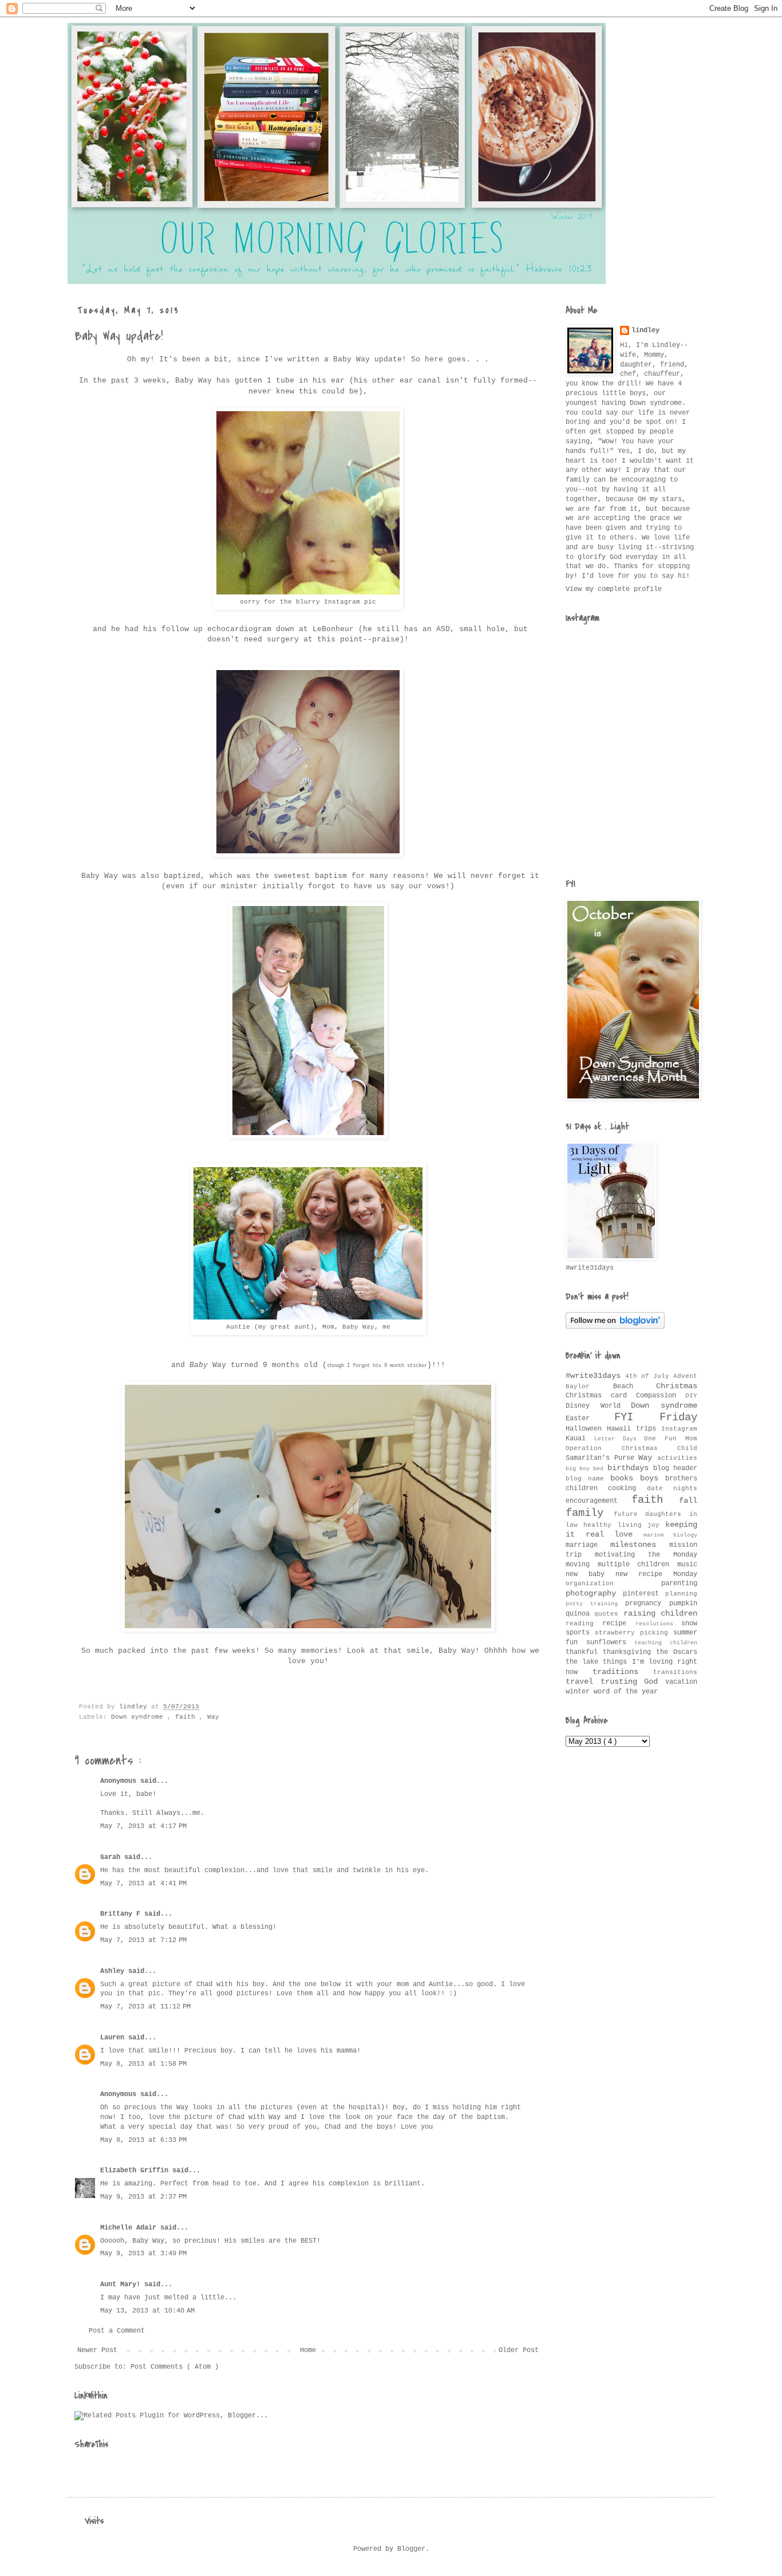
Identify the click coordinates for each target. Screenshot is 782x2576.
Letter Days (619, 1439)
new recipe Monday (656, 1574)
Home (308, 2350)
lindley (645, 330)
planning (681, 1594)
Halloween (586, 1429)
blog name (588, 1479)
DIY (691, 1396)
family (590, 1513)
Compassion (661, 1396)
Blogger (411, 2549)
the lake (584, 1662)
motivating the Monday (646, 1555)
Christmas (677, 1386)
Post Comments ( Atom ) (175, 2367)
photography (594, 1593)
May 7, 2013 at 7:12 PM (143, 1940)
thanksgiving (629, 1652)
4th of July (649, 1376)
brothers (681, 1479)
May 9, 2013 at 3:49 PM (143, 2254)
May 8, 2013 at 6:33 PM (143, 2140)
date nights (672, 1488)
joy (656, 1525)
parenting (679, 1584)
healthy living (615, 1525)
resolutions (658, 1624)
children (587, 1488)
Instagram (679, 1429)
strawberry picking (634, 1633)
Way (213, 1717)
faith (187, 1717)
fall (688, 1500)
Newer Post (97, 2350)
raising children (660, 1613)
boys (653, 1478)
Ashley (114, 1971)
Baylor (589, 1387)
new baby (591, 1574)
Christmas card (601, 1396)
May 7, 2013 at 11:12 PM (145, 2007)
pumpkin (683, 1604)
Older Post (519, 2350)
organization (613, 1584)
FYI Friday (656, 1417)
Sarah (112, 1857)
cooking (627, 1488)
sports (580, 1633)
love (629, 1534)
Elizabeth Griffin (136, 2171)
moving (582, 1565)
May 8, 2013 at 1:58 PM (143, 2064)
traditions (623, 1672)
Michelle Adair (130, 2228)
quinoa (580, 1614)
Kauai (580, 1439)
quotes (609, 1614)
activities (677, 1458)
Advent (685, 1376)
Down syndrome (139, 1717)
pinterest (644, 1594)
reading (584, 1624)
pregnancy (647, 1604)
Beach (635, 1387)
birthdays (630, 1468)
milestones (640, 1545)
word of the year (626, 1692)
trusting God (633, 1681)
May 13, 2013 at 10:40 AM (147, 2311)
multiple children (637, 1565)
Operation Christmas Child (631, 1448)
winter (580, 1692)
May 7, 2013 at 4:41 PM (143, 1884)
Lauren (114, 2038)
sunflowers (611, 1643)
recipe (619, 1624)
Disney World (598, 1406)
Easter (590, 1419)
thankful (584, 1652)
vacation (681, 1682)
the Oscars (677, 1652)
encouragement (599, 1501)
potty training (595, 1604)
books (625, 1478)
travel (583, 1681)
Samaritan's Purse (602, 1458)
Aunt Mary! (122, 2284)
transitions (675, 1672)
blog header (675, 1468)
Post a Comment (117, 2331)
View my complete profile (614, 589)
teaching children (666, 1643)
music (687, 1565)
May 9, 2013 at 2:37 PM (143, 2197)
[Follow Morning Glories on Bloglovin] (615, 1327)
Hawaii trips (634, 1429)
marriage (588, 1545)
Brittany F (122, 1914)
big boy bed (586, 1469)
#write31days (595, 1376)
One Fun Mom (671, 1439)
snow (689, 1624)
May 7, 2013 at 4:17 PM (143, 1826)
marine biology (671, 1535)
